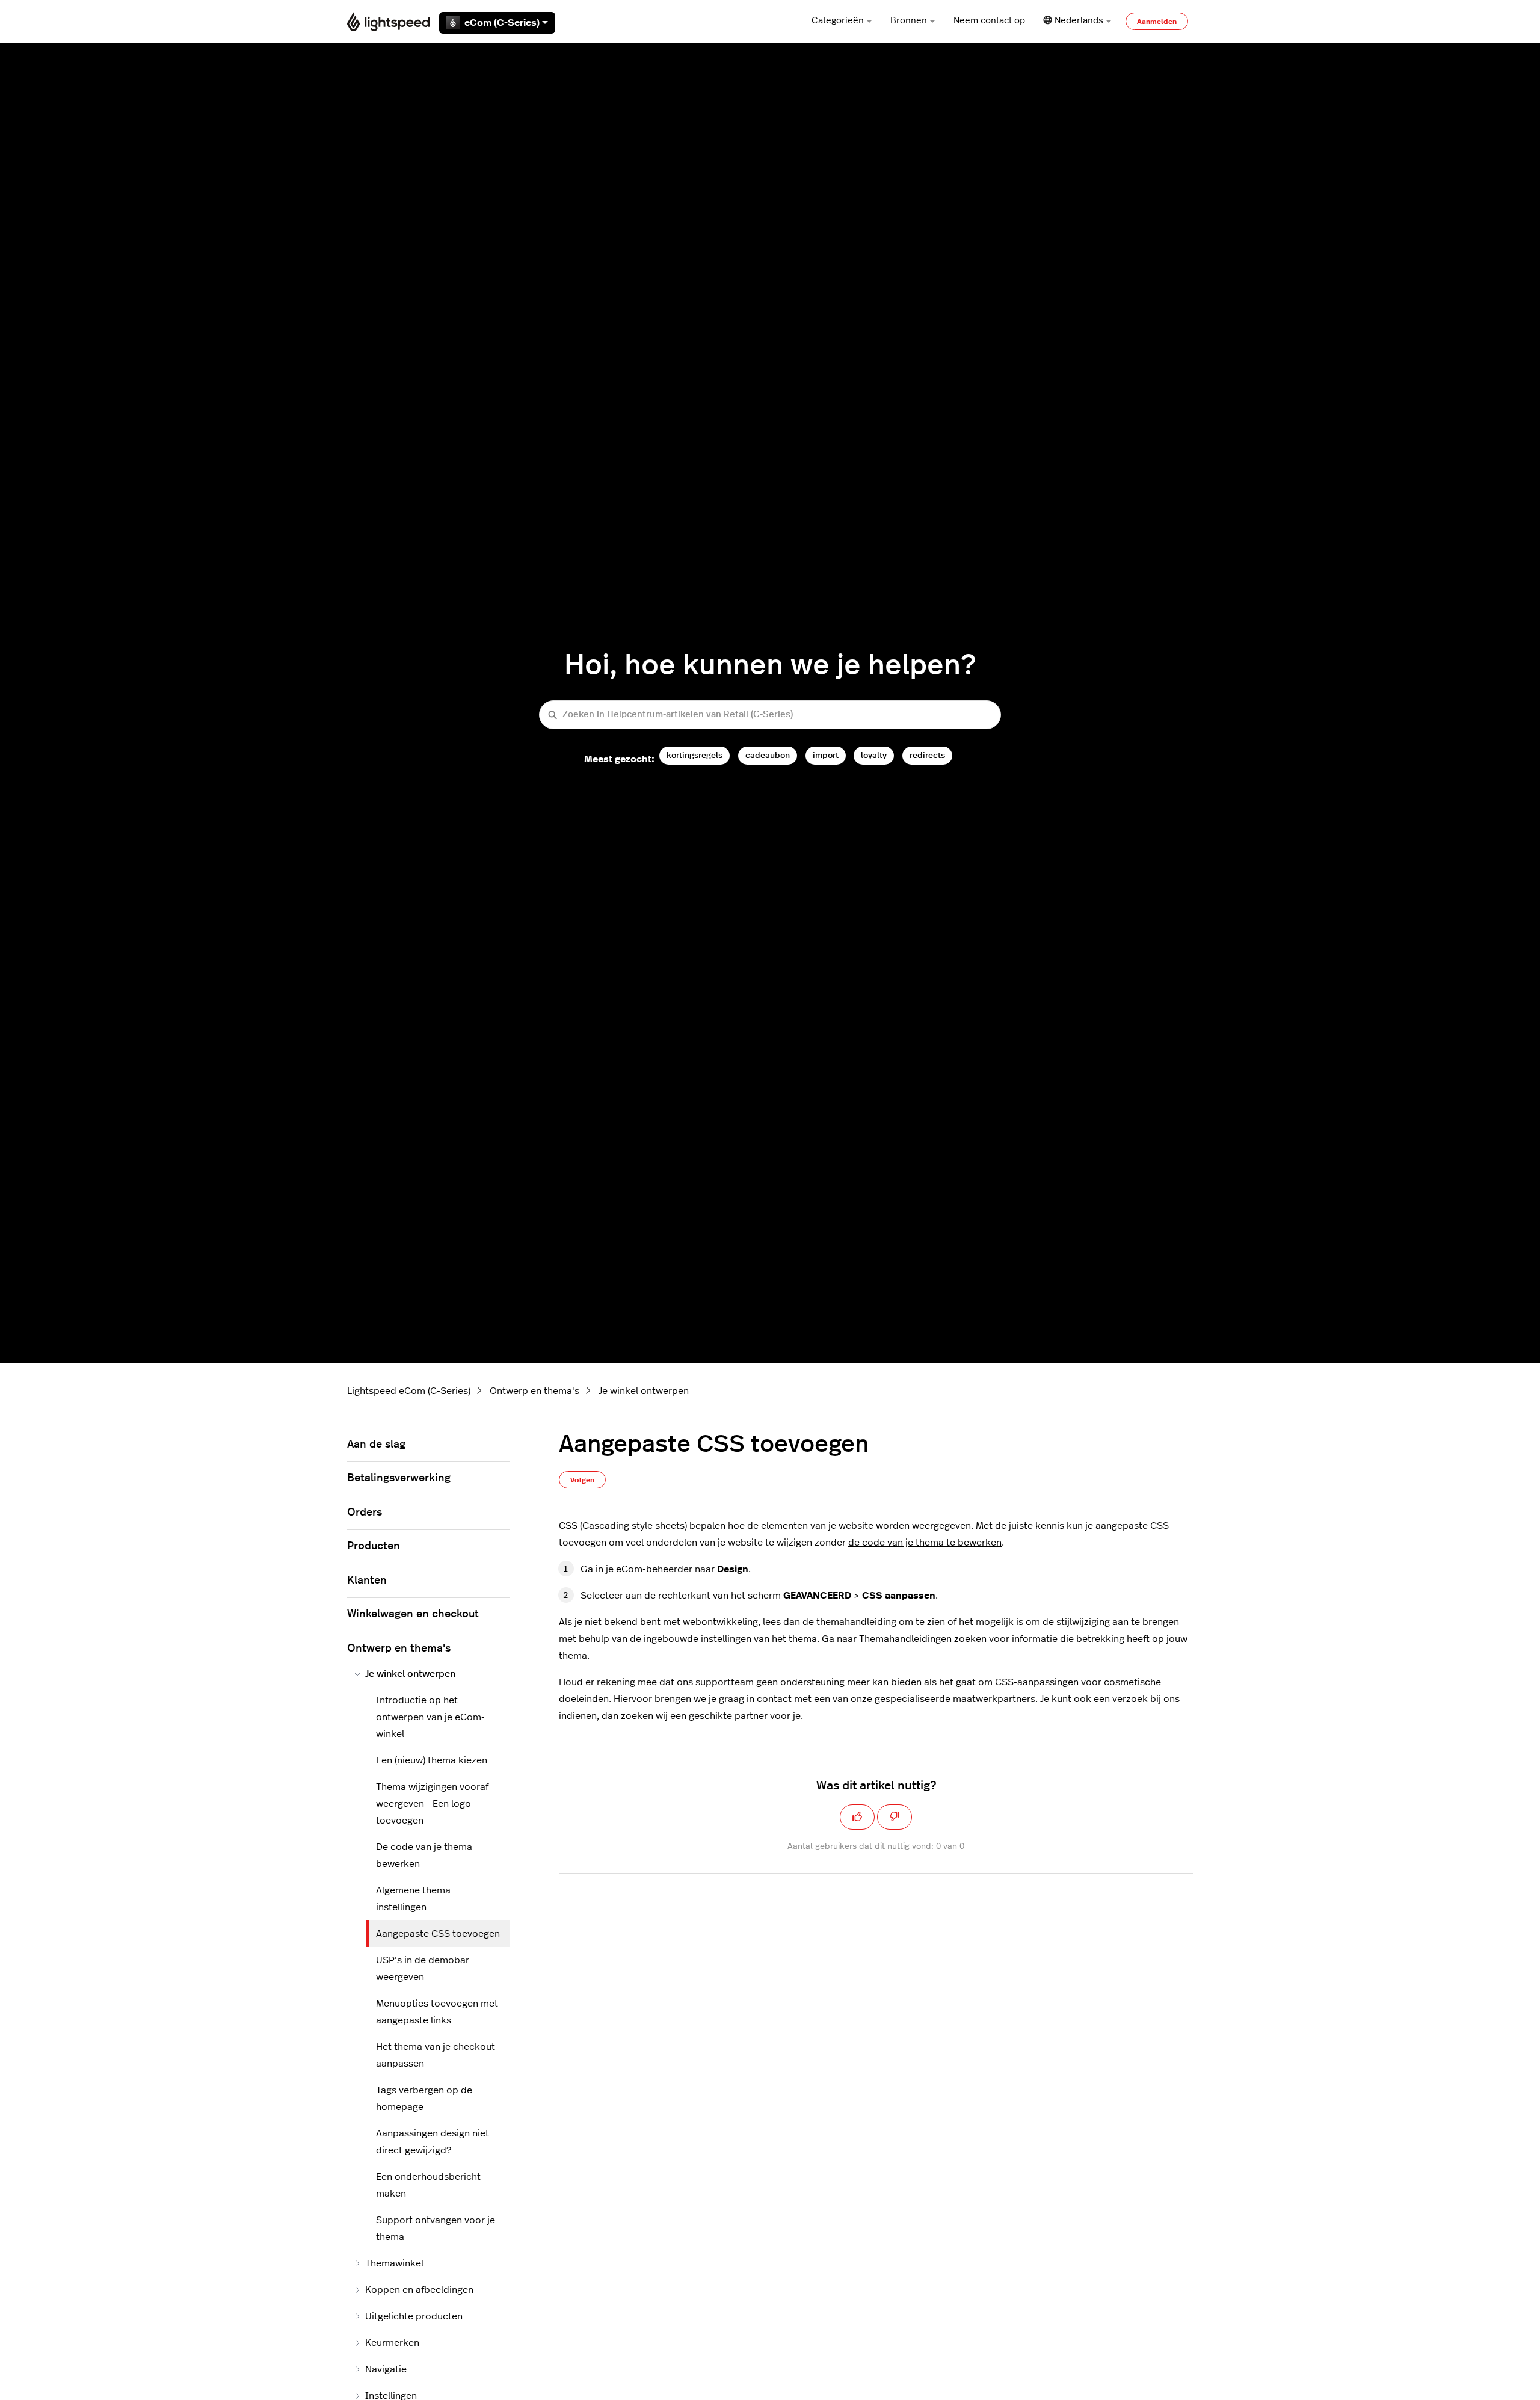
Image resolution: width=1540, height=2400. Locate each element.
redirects (927, 755)
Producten (374, 1546)
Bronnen (909, 21)
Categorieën (838, 21)
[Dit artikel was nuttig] (857, 1817)
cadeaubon (768, 755)
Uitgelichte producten (414, 2316)
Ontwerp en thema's (534, 1391)
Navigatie (386, 2369)
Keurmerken (392, 2343)
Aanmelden (1157, 22)
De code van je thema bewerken (424, 1856)
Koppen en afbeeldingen (419, 2290)
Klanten (367, 1581)
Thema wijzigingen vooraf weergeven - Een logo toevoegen (432, 1804)
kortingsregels (695, 755)
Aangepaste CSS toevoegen (438, 1934)
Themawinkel (394, 2263)
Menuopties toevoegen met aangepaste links (437, 2012)
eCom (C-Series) (502, 23)
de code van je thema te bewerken (925, 1543)
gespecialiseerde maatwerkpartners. (956, 1699)
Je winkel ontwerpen (644, 1391)
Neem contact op (989, 21)
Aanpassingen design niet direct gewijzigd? (433, 2142)
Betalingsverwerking (399, 1478)
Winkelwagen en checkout (413, 1614)
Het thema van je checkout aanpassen (436, 2055)
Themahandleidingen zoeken (923, 1639)
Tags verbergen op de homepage (424, 2099)
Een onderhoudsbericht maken (428, 2185)
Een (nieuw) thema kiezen (432, 1760)
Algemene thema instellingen (413, 1899)
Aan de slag (376, 1445)
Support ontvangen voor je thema (436, 2229)
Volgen (582, 1480)
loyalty (874, 755)
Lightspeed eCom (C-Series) (409, 1391)
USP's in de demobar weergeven (423, 1969)
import (826, 755)
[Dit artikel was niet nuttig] (895, 1817)
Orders (365, 1513)
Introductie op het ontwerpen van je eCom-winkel (430, 1717)
